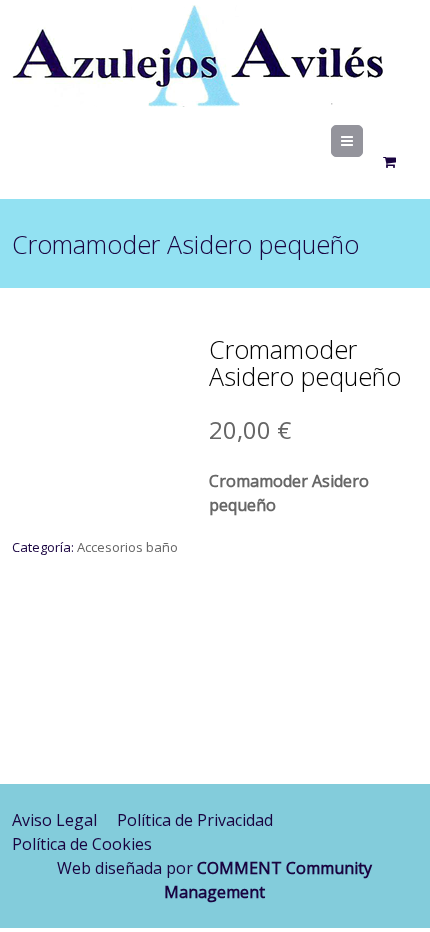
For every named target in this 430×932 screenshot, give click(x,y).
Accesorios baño (127, 547)
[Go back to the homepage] (197, 60)
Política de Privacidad (195, 820)
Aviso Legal (54, 820)
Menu (362, 141)
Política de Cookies (82, 844)
